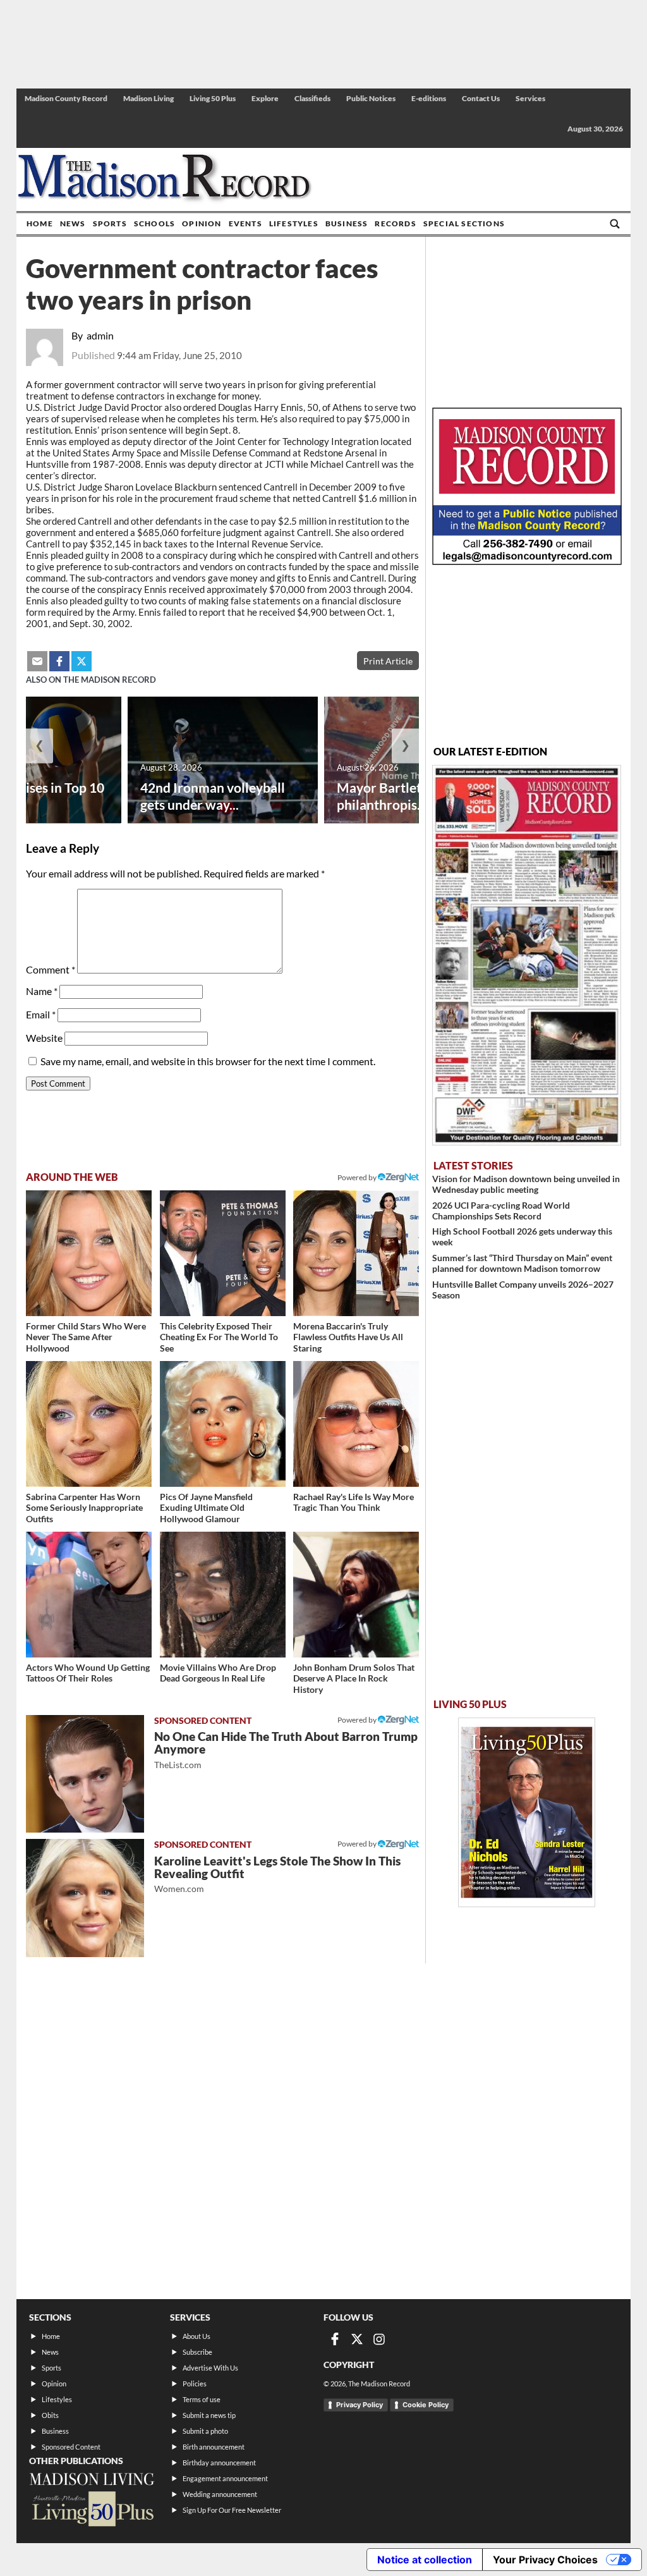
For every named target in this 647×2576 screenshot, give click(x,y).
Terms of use (202, 2399)
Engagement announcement (225, 2478)
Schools (154, 223)
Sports (110, 223)
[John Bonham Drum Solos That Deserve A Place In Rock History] (356, 1595)
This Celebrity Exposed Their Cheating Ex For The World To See (219, 1337)
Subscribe (197, 2352)
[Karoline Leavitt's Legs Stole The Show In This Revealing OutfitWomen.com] (85, 1898)
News (73, 223)
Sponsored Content (71, 2447)
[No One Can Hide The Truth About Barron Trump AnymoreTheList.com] (85, 1774)
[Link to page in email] (37, 661)
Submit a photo (205, 2431)
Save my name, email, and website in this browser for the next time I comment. (208, 1061)
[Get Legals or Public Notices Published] (527, 561)
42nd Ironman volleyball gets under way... (213, 796)
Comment (51, 969)
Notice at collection (425, 2560)
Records (395, 223)
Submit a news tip (209, 2415)
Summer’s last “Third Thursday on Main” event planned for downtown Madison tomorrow (522, 1263)
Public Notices (371, 98)
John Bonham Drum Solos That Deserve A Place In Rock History (354, 1678)
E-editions (429, 98)
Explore (265, 98)
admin (100, 335)
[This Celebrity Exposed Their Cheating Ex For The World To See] (223, 1253)
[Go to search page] (615, 224)
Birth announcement (214, 2447)
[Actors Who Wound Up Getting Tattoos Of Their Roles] (89, 1595)
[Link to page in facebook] (59, 661)
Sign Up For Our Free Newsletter (232, 2510)
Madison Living (148, 98)
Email (41, 1014)
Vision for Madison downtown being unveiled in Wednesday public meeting (526, 1184)
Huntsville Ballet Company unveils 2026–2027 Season (523, 1290)
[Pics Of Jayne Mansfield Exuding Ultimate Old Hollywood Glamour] (223, 1424)
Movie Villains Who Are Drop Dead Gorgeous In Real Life (218, 1673)
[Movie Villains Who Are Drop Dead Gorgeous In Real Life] (223, 1595)
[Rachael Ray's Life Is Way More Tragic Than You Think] (356, 1424)
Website (44, 1038)
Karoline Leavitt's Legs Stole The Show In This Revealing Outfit (277, 1874)
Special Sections (464, 223)
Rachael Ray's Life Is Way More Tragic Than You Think (354, 1502)
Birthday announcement (219, 2463)
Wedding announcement (220, 2494)
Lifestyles (294, 223)
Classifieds (312, 98)
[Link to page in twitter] (82, 661)
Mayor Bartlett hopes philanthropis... (401, 796)
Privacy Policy (360, 2405)
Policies (195, 2384)
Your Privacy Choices (545, 2560)
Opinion (202, 223)
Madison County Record (66, 98)
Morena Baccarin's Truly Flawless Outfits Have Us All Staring (348, 1337)
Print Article (388, 661)
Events (245, 223)
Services (530, 98)
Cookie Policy (426, 2405)
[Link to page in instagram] (379, 2339)
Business (347, 223)
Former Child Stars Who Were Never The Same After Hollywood (86, 1337)
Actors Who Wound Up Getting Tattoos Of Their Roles (88, 1673)
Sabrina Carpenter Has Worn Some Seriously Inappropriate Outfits (84, 1508)
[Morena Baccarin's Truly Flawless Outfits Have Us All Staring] (356, 1253)
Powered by (358, 1720)
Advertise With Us (210, 2368)
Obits (50, 2415)
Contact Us (481, 98)
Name (42, 991)
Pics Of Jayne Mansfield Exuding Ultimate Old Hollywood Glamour (206, 1508)
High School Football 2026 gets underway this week (522, 1236)
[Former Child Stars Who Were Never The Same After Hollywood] (89, 1253)
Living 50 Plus (213, 98)
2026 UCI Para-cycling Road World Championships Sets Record (501, 1211)
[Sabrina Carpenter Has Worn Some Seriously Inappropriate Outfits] (89, 1424)
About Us (197, 2336)
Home (40, 223)
